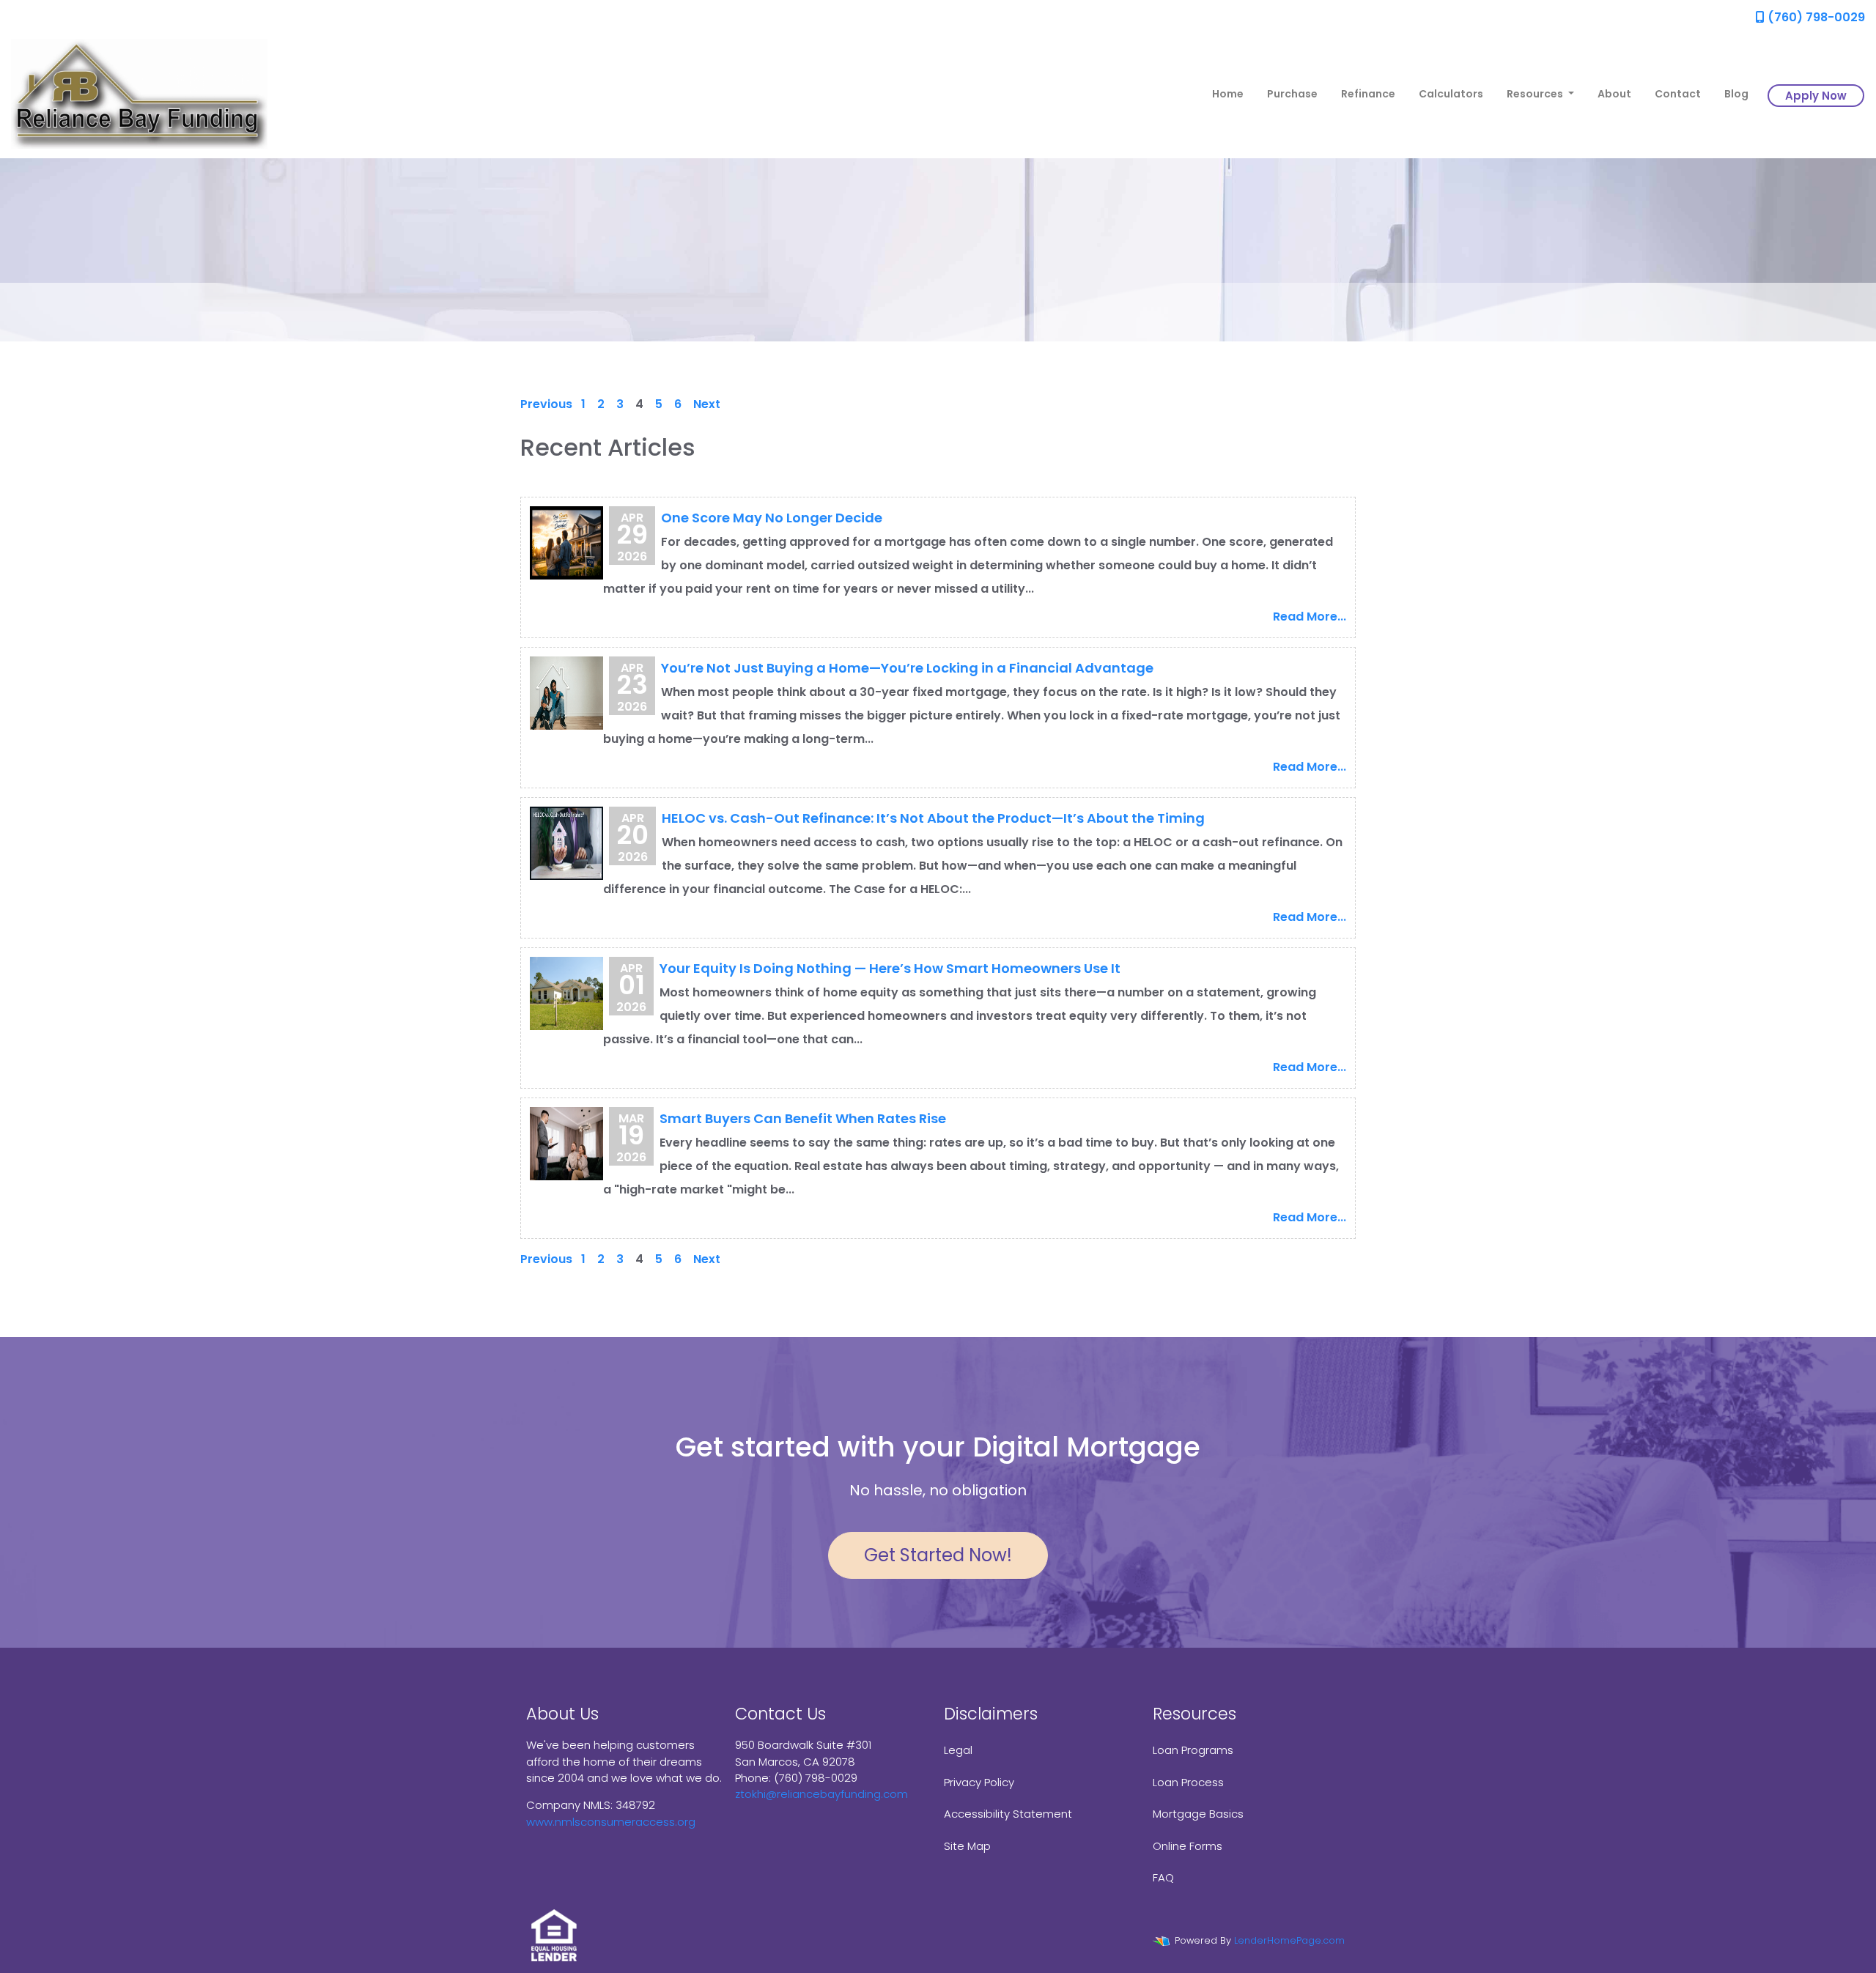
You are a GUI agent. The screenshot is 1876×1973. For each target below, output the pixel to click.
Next (707, 404)
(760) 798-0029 (1815, 17)
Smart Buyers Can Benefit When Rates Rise (803, 1118)
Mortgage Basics (1198, 1814)
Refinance (1368, 94)
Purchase (1292, 94)
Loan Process (1188, 1782)
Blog (1736, 94)
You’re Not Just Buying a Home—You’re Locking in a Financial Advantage (907, 668)
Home (1228, 94)
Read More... (1310, 617)
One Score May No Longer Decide (772, 518)
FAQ (1163, 1877)
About (1614, 94)
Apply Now (1816, 96)
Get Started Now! (938, 1555)
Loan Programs (1193, 1750)
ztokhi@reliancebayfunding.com (821, 1794)
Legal (958, 1750)
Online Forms (1188, 1846)
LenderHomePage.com (1289, 1940)
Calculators (1451, 94)
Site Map (967, 1846)
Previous (546, 404)
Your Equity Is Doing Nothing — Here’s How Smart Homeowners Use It (890, 968)
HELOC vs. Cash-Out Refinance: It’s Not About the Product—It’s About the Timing (933, 818)
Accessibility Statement (1008, 1814)
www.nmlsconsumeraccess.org (611, 1822)
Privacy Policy (979, 1782)
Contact (1678, 94)
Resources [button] (1536, 94)
